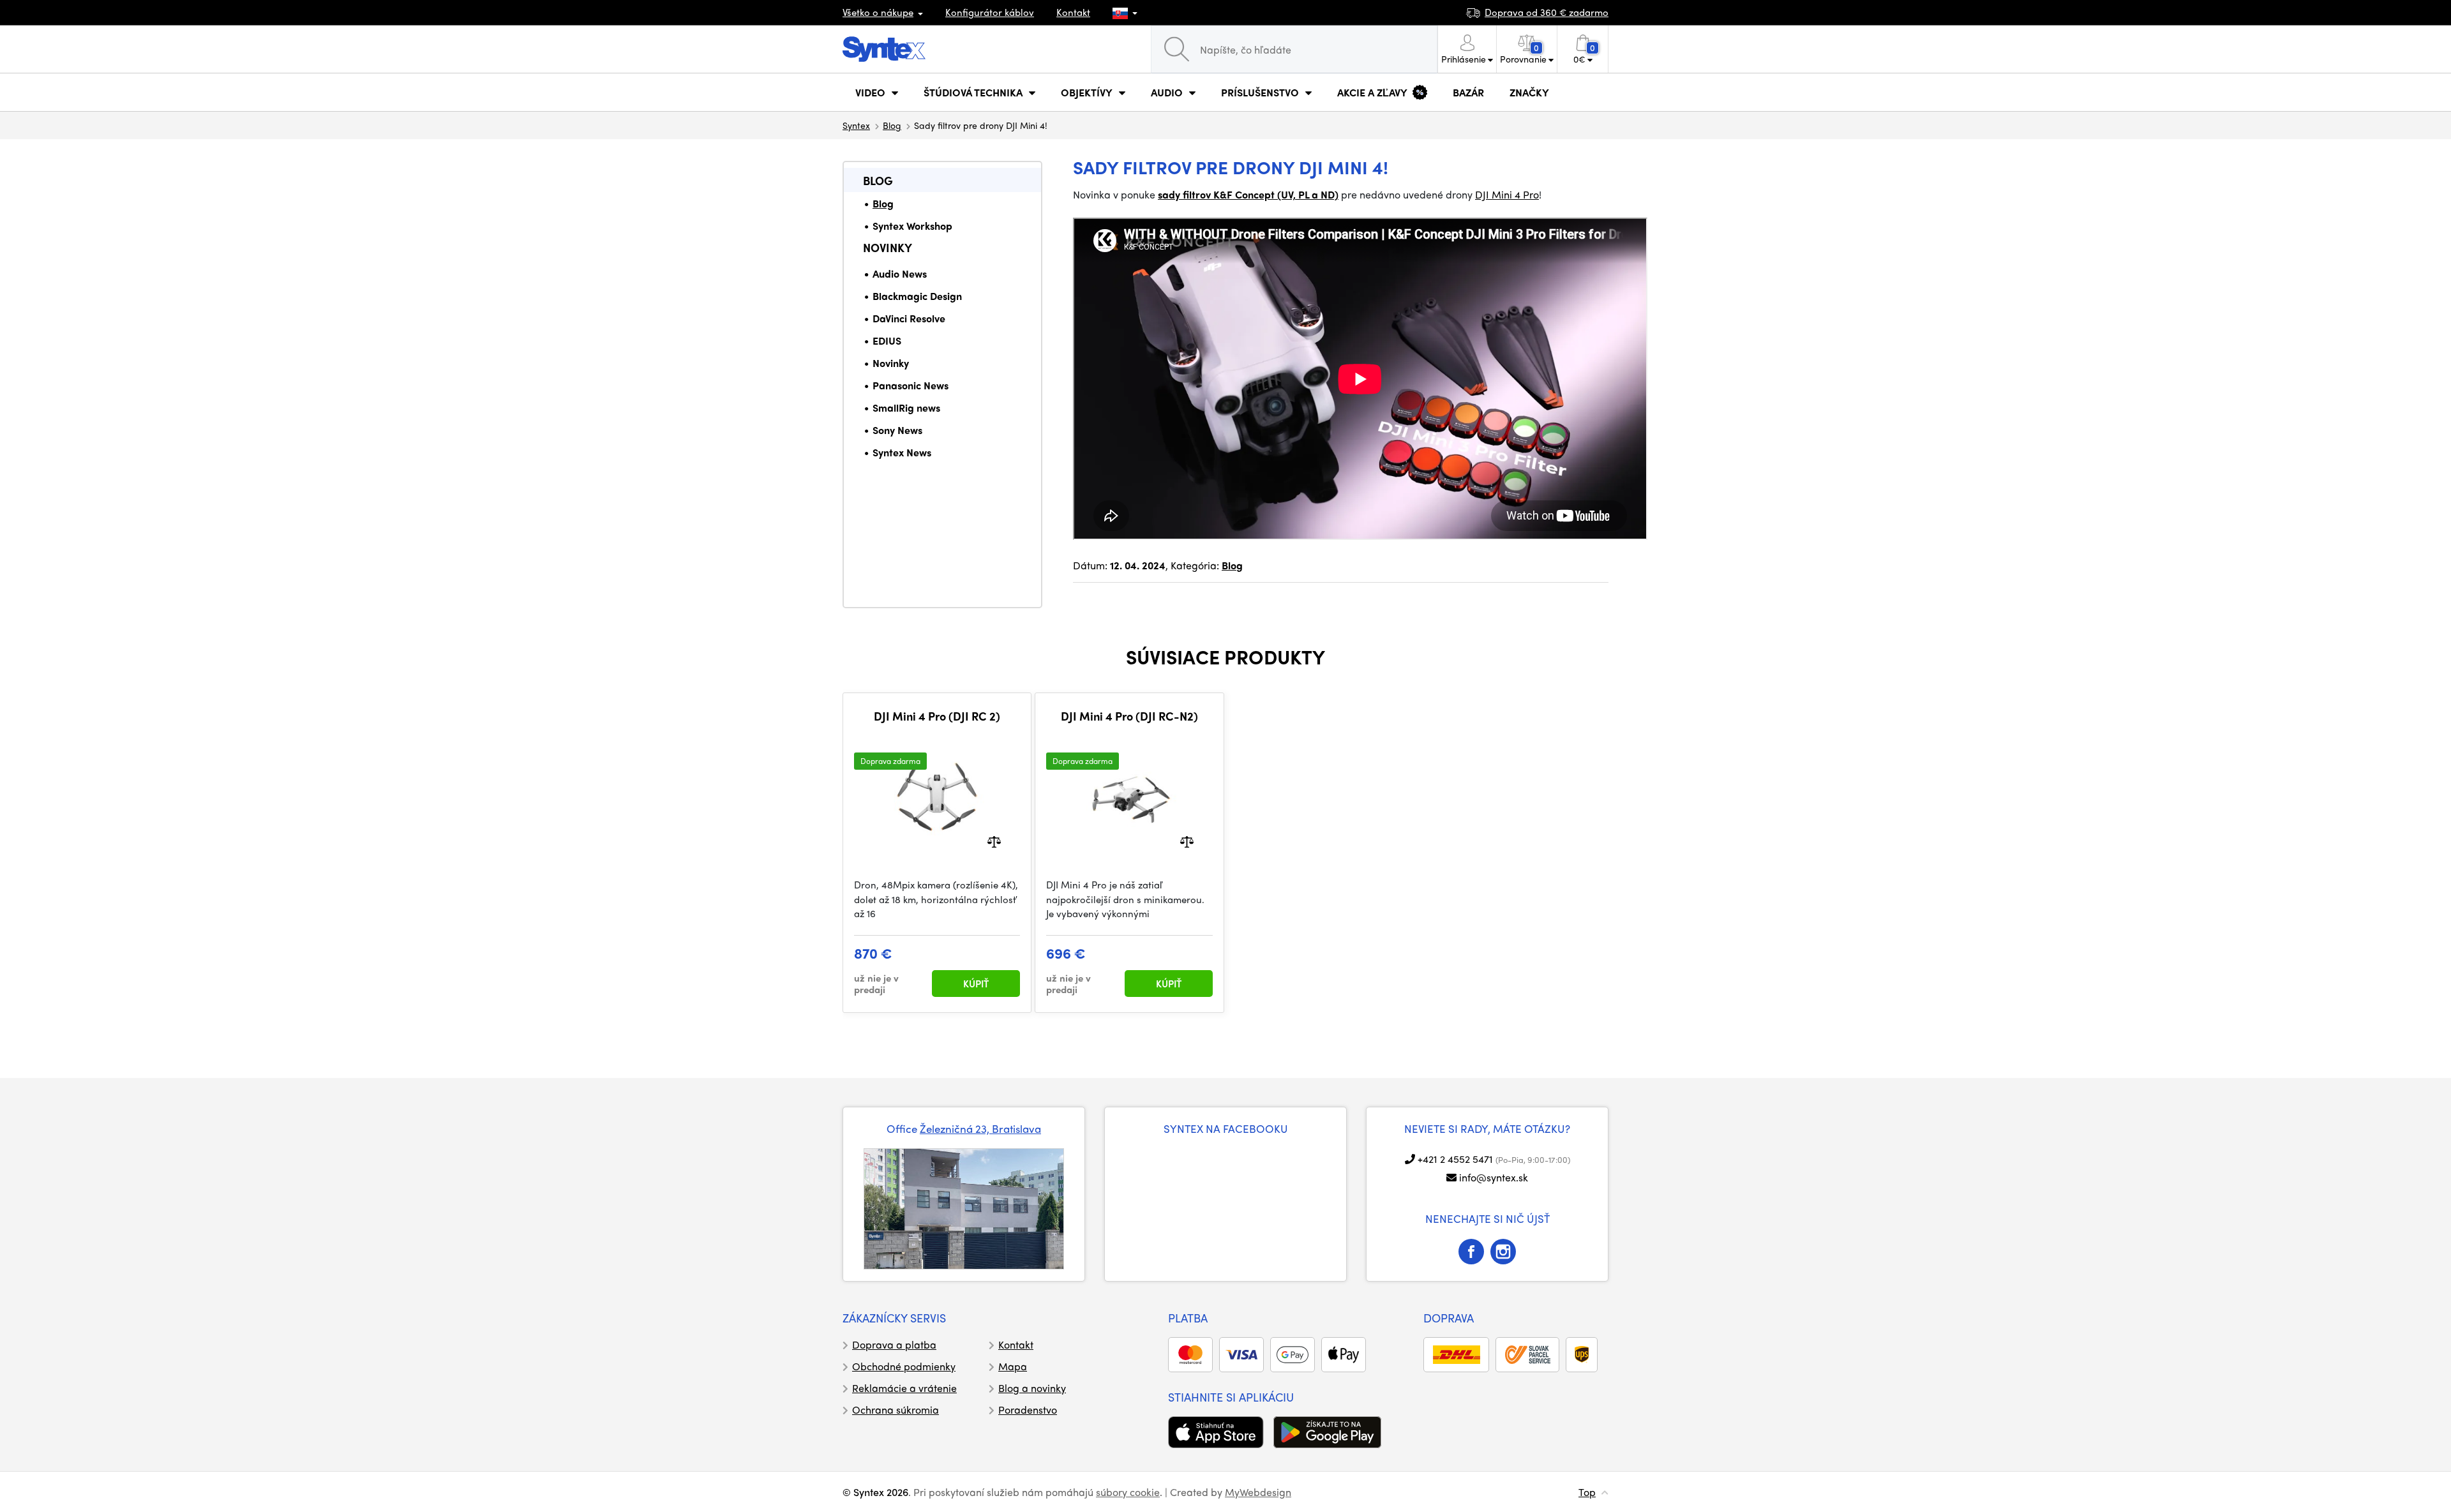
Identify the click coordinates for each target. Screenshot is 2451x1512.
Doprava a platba (894, 1344)
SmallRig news (906, 408)
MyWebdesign (1258, 1492)
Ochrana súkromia (896, 1410)
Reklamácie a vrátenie (904, 1388)
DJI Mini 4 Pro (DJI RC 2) (937, 716)
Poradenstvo (1028, 1410)
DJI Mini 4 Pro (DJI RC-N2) (1129, 716)
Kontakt (1073, 12)
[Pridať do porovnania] (994, 841)
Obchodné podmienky (904, 1366)
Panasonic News (911, 385)
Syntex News (902, 452)
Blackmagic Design (917, 296)
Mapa (1013, 1366)
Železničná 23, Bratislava (980, 1128)
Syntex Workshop (912, 226)
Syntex (856, 125)
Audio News (900, 273)
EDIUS (887, 341)
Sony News (897, 430)
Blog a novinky (1032, 1388)
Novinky (888, 247)
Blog (892, 125)
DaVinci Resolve (909, 318)
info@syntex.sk (1494, 1177)
